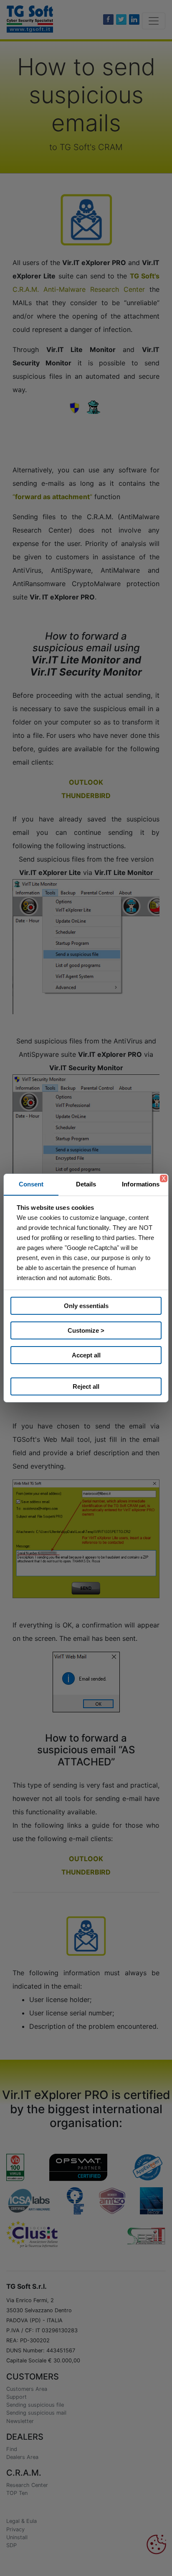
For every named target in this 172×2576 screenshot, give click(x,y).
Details (86, 1184)
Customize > (86, 1330)
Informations (141, 1184)
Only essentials (86, 1306)
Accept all (86, 1355)
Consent (31, 1184)
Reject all (86, 1386)
